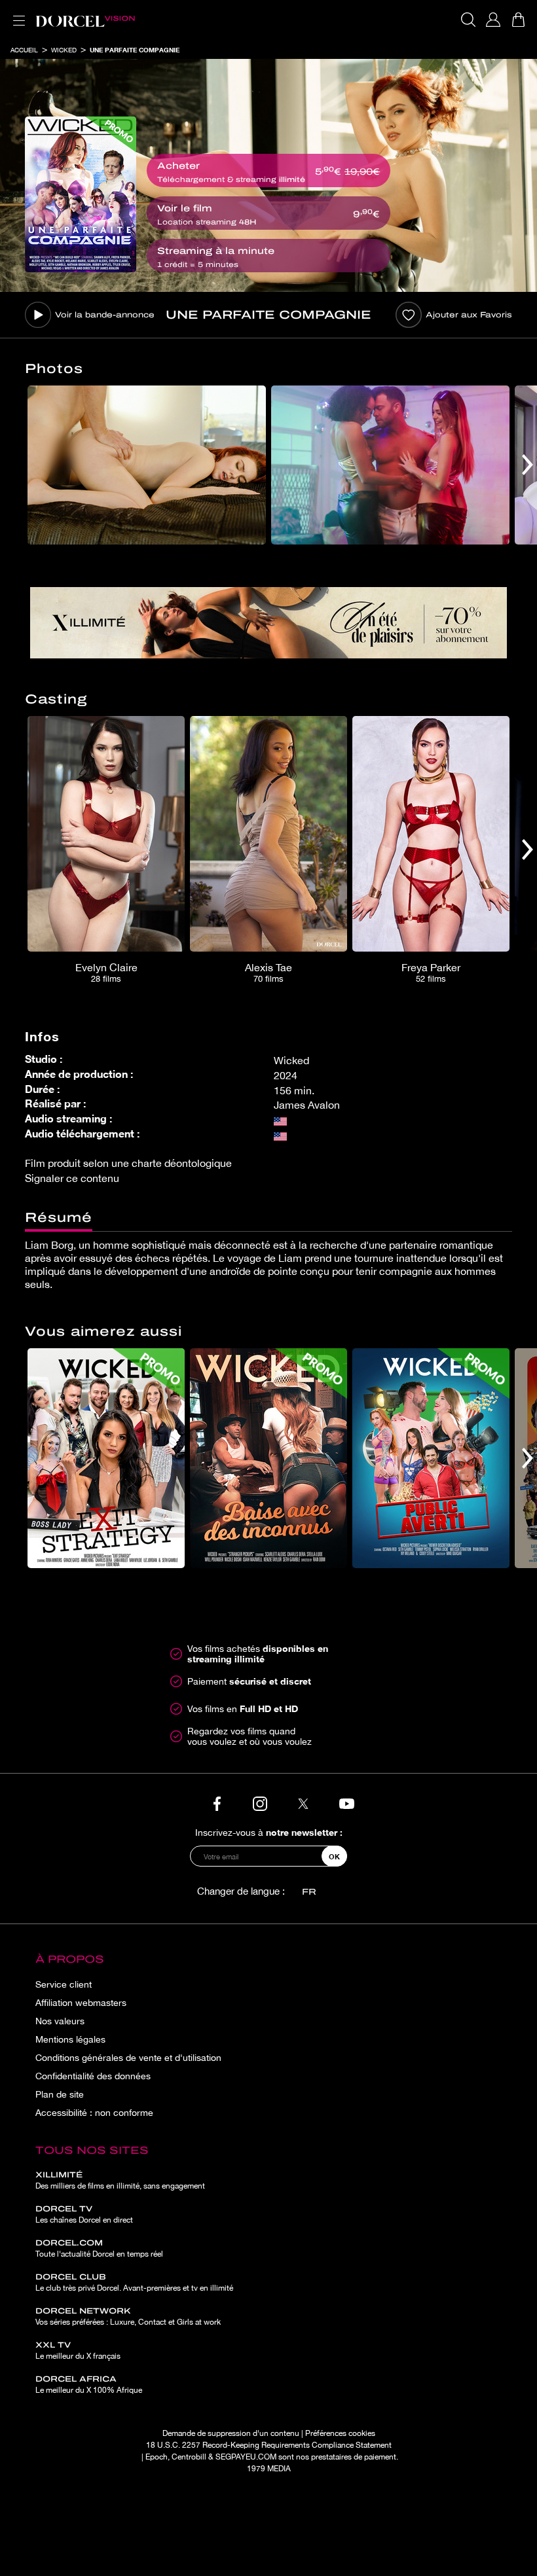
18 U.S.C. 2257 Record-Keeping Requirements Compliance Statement (269, 2445)
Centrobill (189, 2457)
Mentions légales (70, 2039)
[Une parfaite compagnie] (81, 194)
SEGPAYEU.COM (246, 2457)
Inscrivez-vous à (269, 1832)
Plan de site (60, 2094)
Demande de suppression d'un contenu (231, 2433)
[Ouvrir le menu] (16, 13)
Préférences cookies (340, 2433)
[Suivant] (528, 465)
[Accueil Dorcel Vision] (85, 20)
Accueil (24, 50)
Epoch (157, 2457)
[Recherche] (468, 20)
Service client (64, 1984)
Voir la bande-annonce (105, 315)
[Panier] (518, 20)
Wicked (64, 50)
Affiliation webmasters (81, 2003)
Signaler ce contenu (72, 1178)
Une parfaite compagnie (135, 50)
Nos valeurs (60, 2021)
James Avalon (307, 1105)
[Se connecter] (493, 20)
